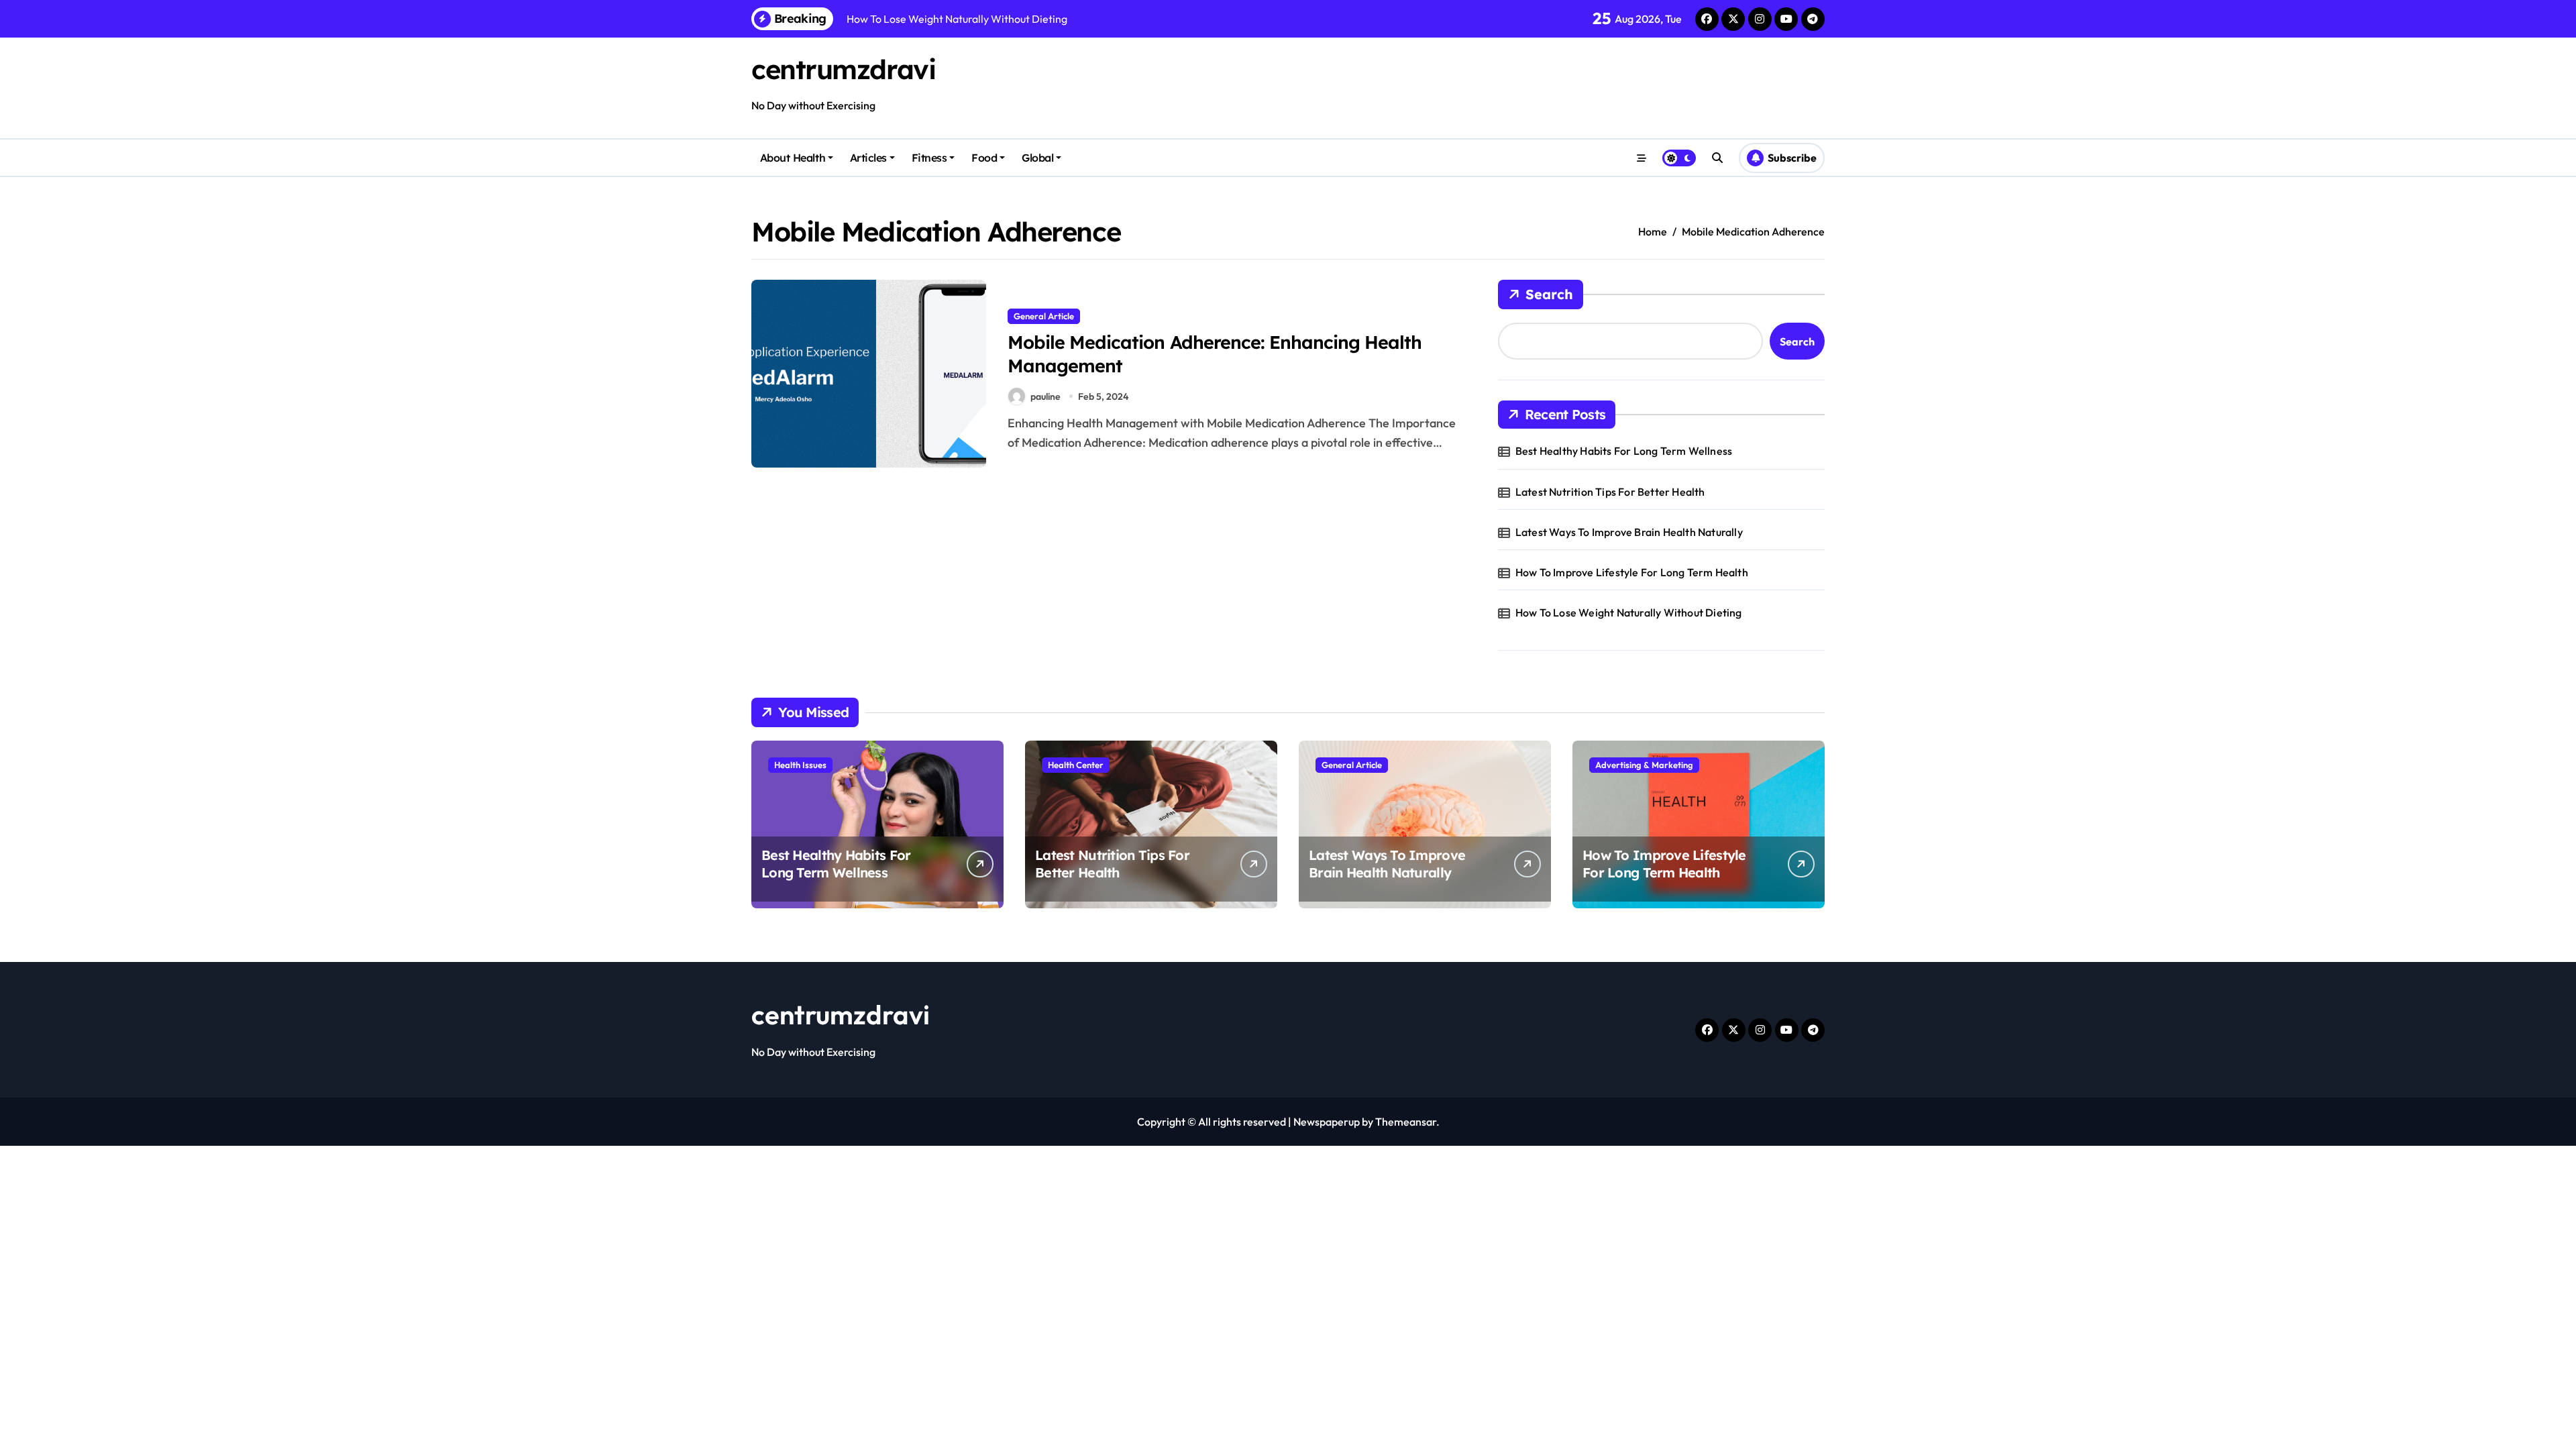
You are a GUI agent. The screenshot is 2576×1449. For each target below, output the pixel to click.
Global (1037, 158)
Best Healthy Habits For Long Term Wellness (1624, 451)
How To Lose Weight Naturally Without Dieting (1629, 612)
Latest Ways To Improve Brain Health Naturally (1629, 532)
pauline (1045, 396)
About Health (793, 158)
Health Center (1076, 765)
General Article (1044, 316)
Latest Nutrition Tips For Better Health (1610, 492)
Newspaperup (1327, 1122)
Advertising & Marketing (1644, 765)
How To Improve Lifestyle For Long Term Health (1632, 572)
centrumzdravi (843, 69)
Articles (868, 158)
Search (1549, 294)
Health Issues (800, 765)
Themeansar (1406, 1122)
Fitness (929, 158)
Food (984, 158)
